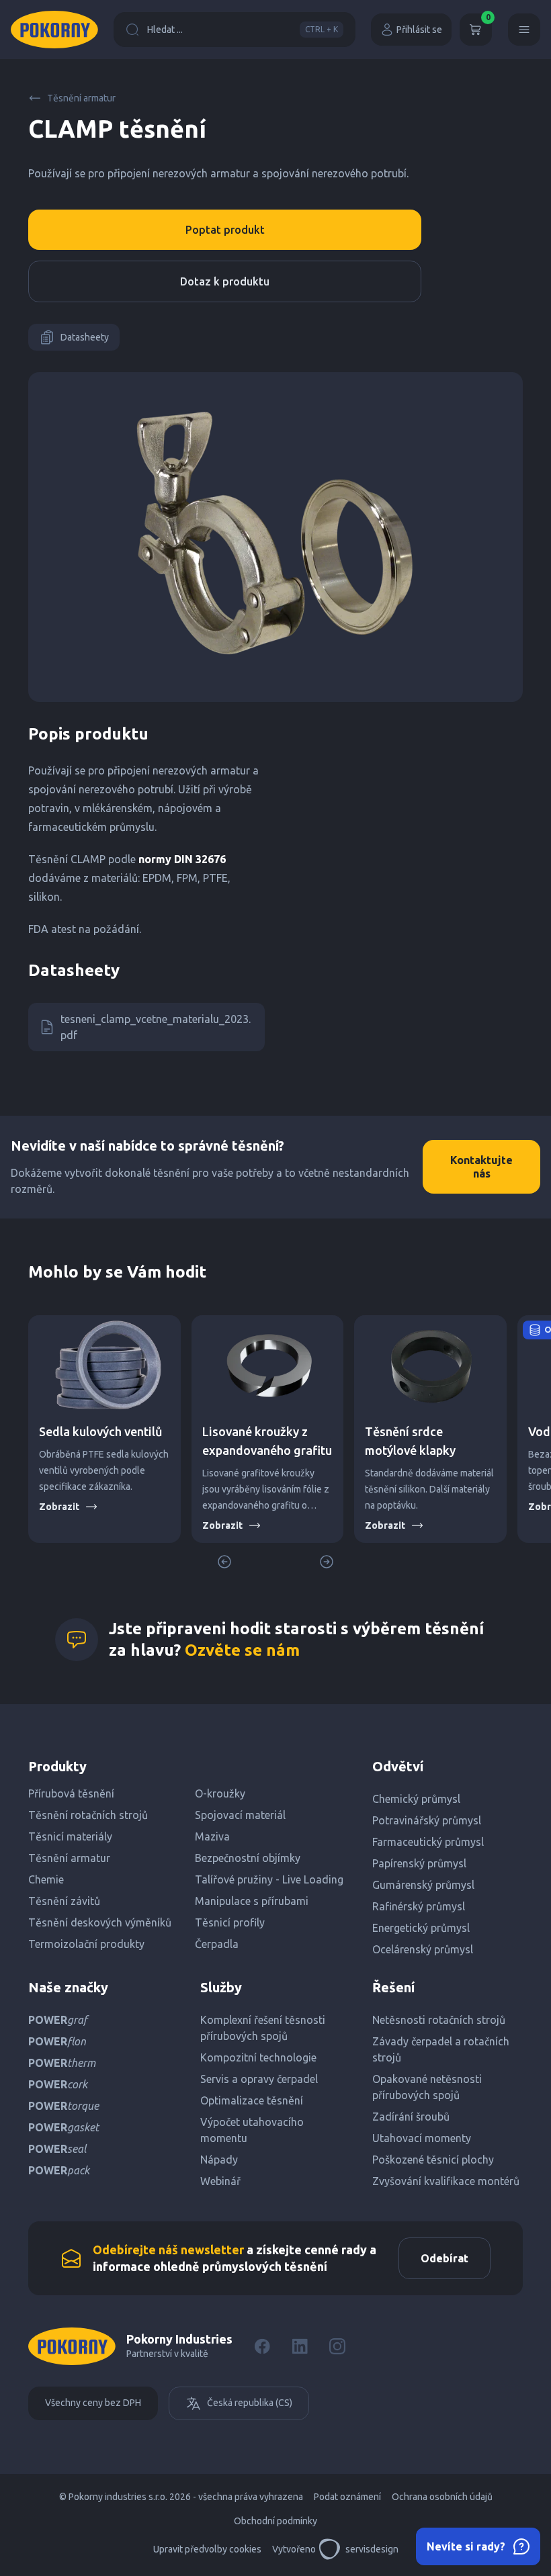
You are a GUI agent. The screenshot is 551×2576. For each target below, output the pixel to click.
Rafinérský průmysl (419, 1906)
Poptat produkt (225, 230)
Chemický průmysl (416, 1799)
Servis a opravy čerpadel (259, 2079)
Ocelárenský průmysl (423, 1949)
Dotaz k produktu (225, 281)
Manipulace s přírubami (252, 1901)
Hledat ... (243, 30)
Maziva (212, 1836)
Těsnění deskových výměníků (100, 1922)
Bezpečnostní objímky (248, 1858)
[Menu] (524, 30)
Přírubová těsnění (71, 1793)
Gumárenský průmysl (423, 1885)
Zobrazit (59, 1507)
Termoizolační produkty (86, 1944)
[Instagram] (337, 2346)
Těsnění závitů (64, 1901)
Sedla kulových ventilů (101, 1431)
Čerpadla (217, 1944)
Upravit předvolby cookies (207, 2549)
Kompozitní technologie (258, 2057)
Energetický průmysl (421, 1928)
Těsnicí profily (230, 1922)
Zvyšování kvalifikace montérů (446, 2181)
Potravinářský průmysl (427, 1820)
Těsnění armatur (81, 98)
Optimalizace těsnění (252, 2100)
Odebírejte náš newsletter (168, 2250)
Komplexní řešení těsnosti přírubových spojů (263, 2028)
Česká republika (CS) (250, 2403)
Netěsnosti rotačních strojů (439, 2020)
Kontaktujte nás (481, 1167)
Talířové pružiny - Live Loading (269, 1879)
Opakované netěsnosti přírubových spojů (427, 2087)
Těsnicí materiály (70, 1836)
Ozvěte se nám (242, 1650)
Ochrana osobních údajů (442, 2497)
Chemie (46, 1879)
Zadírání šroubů (411, 2117)
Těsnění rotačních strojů (88, 1815)
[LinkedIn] (300, 2346)
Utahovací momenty (422, 2138)
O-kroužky (220, 1793)
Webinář (220, 2181)
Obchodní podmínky (275, 2521)
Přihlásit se (419, 30)
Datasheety (85, 337)
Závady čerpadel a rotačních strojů (441, 2049)
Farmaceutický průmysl (428, 1842)
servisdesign (372, 2549)
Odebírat (444, 2258)
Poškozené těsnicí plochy (433, 2160)
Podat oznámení (347, 2497)
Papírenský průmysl (419, 1863)
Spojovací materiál (240, 1815)
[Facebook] (262, 2346)
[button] (327, 1562)
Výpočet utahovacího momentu (252, 2130)
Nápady (219, 2160)
